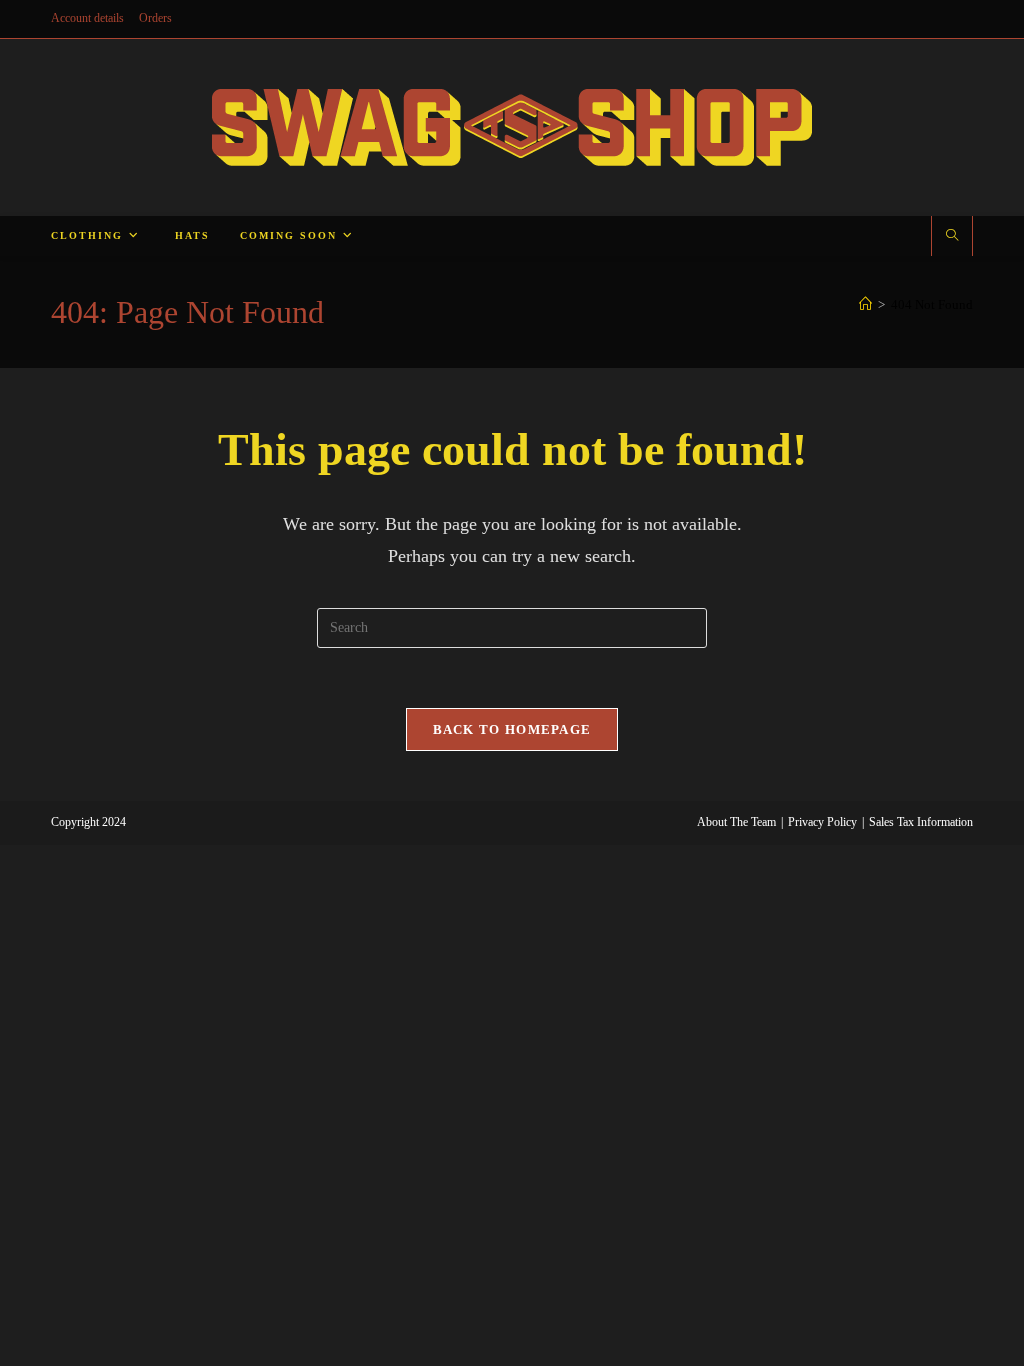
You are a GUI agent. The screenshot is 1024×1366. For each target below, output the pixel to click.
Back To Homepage (512, 729)
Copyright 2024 (88, 822)
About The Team (736, 822)
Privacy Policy (822, 822)
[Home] (865, 304)
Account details (87, 18)
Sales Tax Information (921, 822)
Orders (155, 18)
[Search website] (952, 237)
